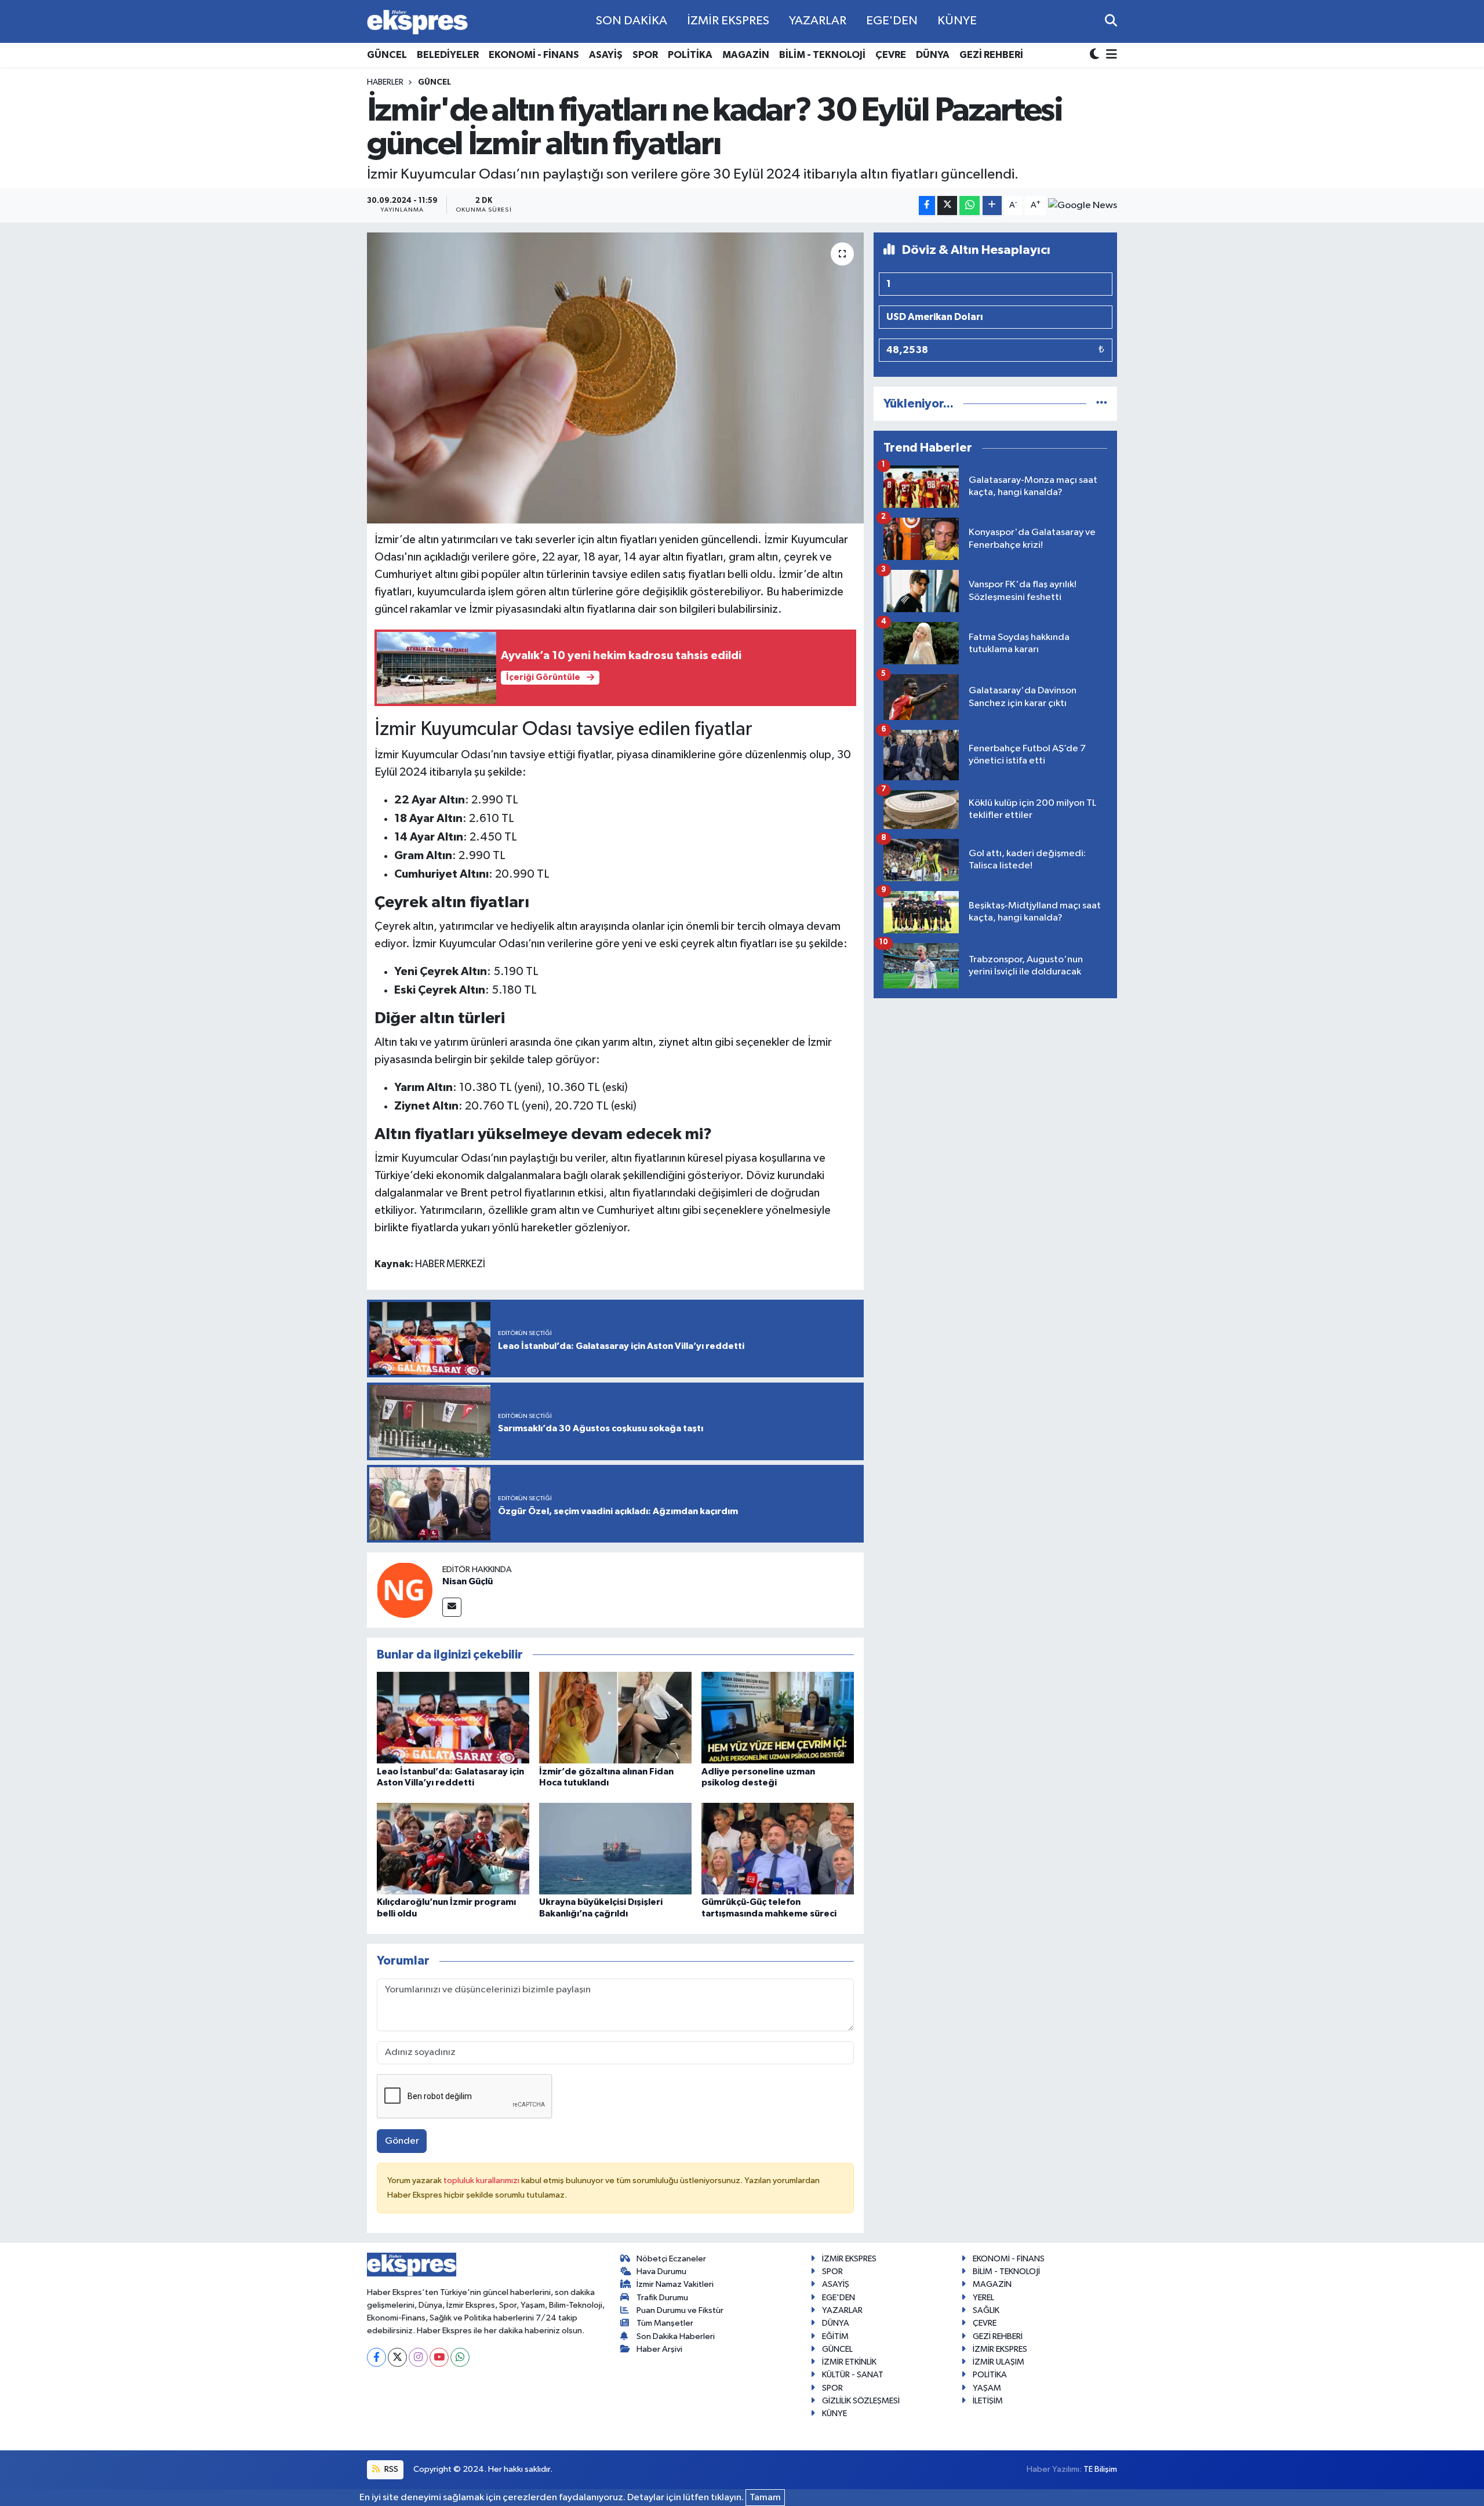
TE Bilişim (1100, 2469)
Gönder (402, 2141)
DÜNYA (933, 55)
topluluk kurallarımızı (482, 2181)
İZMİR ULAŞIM (999, 2362)
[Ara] (1111, 21)
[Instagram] (418, 2357)
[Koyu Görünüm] (1096, 55)
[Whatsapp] (460, 2357)
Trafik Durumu (662, 2298)
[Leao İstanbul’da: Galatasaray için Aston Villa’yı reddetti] (453, 1717)
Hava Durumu (661, 2272)
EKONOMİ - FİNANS (534, 55)
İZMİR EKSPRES (728, 21)
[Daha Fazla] (992, 206)
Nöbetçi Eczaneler (671, 2259)
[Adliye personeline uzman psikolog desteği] (778, 1717)
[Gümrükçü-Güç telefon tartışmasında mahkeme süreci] (778, 1848)
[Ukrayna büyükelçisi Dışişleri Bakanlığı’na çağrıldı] (615, 1848)
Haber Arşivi (659, 2349)
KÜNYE (957, 21)
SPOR (645, 55)
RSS (390, 2469)
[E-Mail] (452, 1607)
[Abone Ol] (1083, 205)
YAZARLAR (818, 21)
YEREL (983, 2298)
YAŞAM (987, 2388)
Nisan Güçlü (468, 1581)
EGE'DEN (892, 21)
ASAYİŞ (606, 55)
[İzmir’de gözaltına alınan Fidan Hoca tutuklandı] (615, 1717)
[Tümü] (1102, 404)
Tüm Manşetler (665, 2323)
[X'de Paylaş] (947, 206)
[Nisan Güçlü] (405, 1590)
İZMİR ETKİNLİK (849, 2362)
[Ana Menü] (1110, 55)
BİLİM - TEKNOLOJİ (822, 55)
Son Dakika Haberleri (676, 2336)
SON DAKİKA (632, 21)
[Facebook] (377, 2357)
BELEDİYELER (448, 55)
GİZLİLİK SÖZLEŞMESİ (861, 2401)
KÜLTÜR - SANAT (853, 2375)
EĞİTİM (835, 2336)
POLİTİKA (690, 55)
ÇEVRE (891, 55)
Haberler (385, 82)
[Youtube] (439, 2357)
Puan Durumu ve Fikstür (680, 2310)
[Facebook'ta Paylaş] (927, 206)
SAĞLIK (986, 2310)
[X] (397, 2357)
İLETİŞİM (988, 2401)
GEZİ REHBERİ (991, 55)
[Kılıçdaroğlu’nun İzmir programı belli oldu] (453, 1848)
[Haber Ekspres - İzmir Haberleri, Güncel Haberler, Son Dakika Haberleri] (417, 22)
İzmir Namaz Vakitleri (675, 2284)
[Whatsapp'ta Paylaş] (970, 206)
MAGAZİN (746, 55)
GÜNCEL (387, 55)
